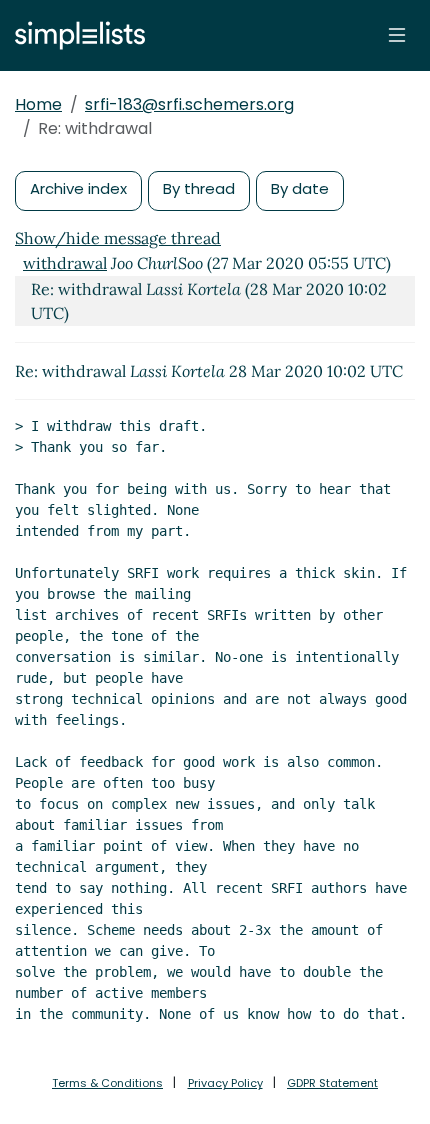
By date (300, 188)
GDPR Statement (332, 1083)
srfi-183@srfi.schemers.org (189, 104)
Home (38, 104)
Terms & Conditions (107, 1083)
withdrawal (65, 263)
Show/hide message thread (118, 238)
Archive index (78, 188)
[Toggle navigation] (397, 35)
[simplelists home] (75, 35)
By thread (199, 188)
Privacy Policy (225, 1083)
